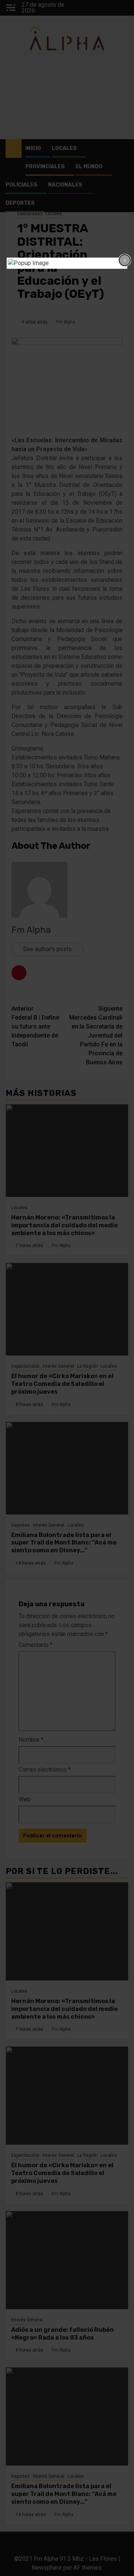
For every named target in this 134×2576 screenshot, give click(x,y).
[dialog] (67, 263)
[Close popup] (125, 260)
